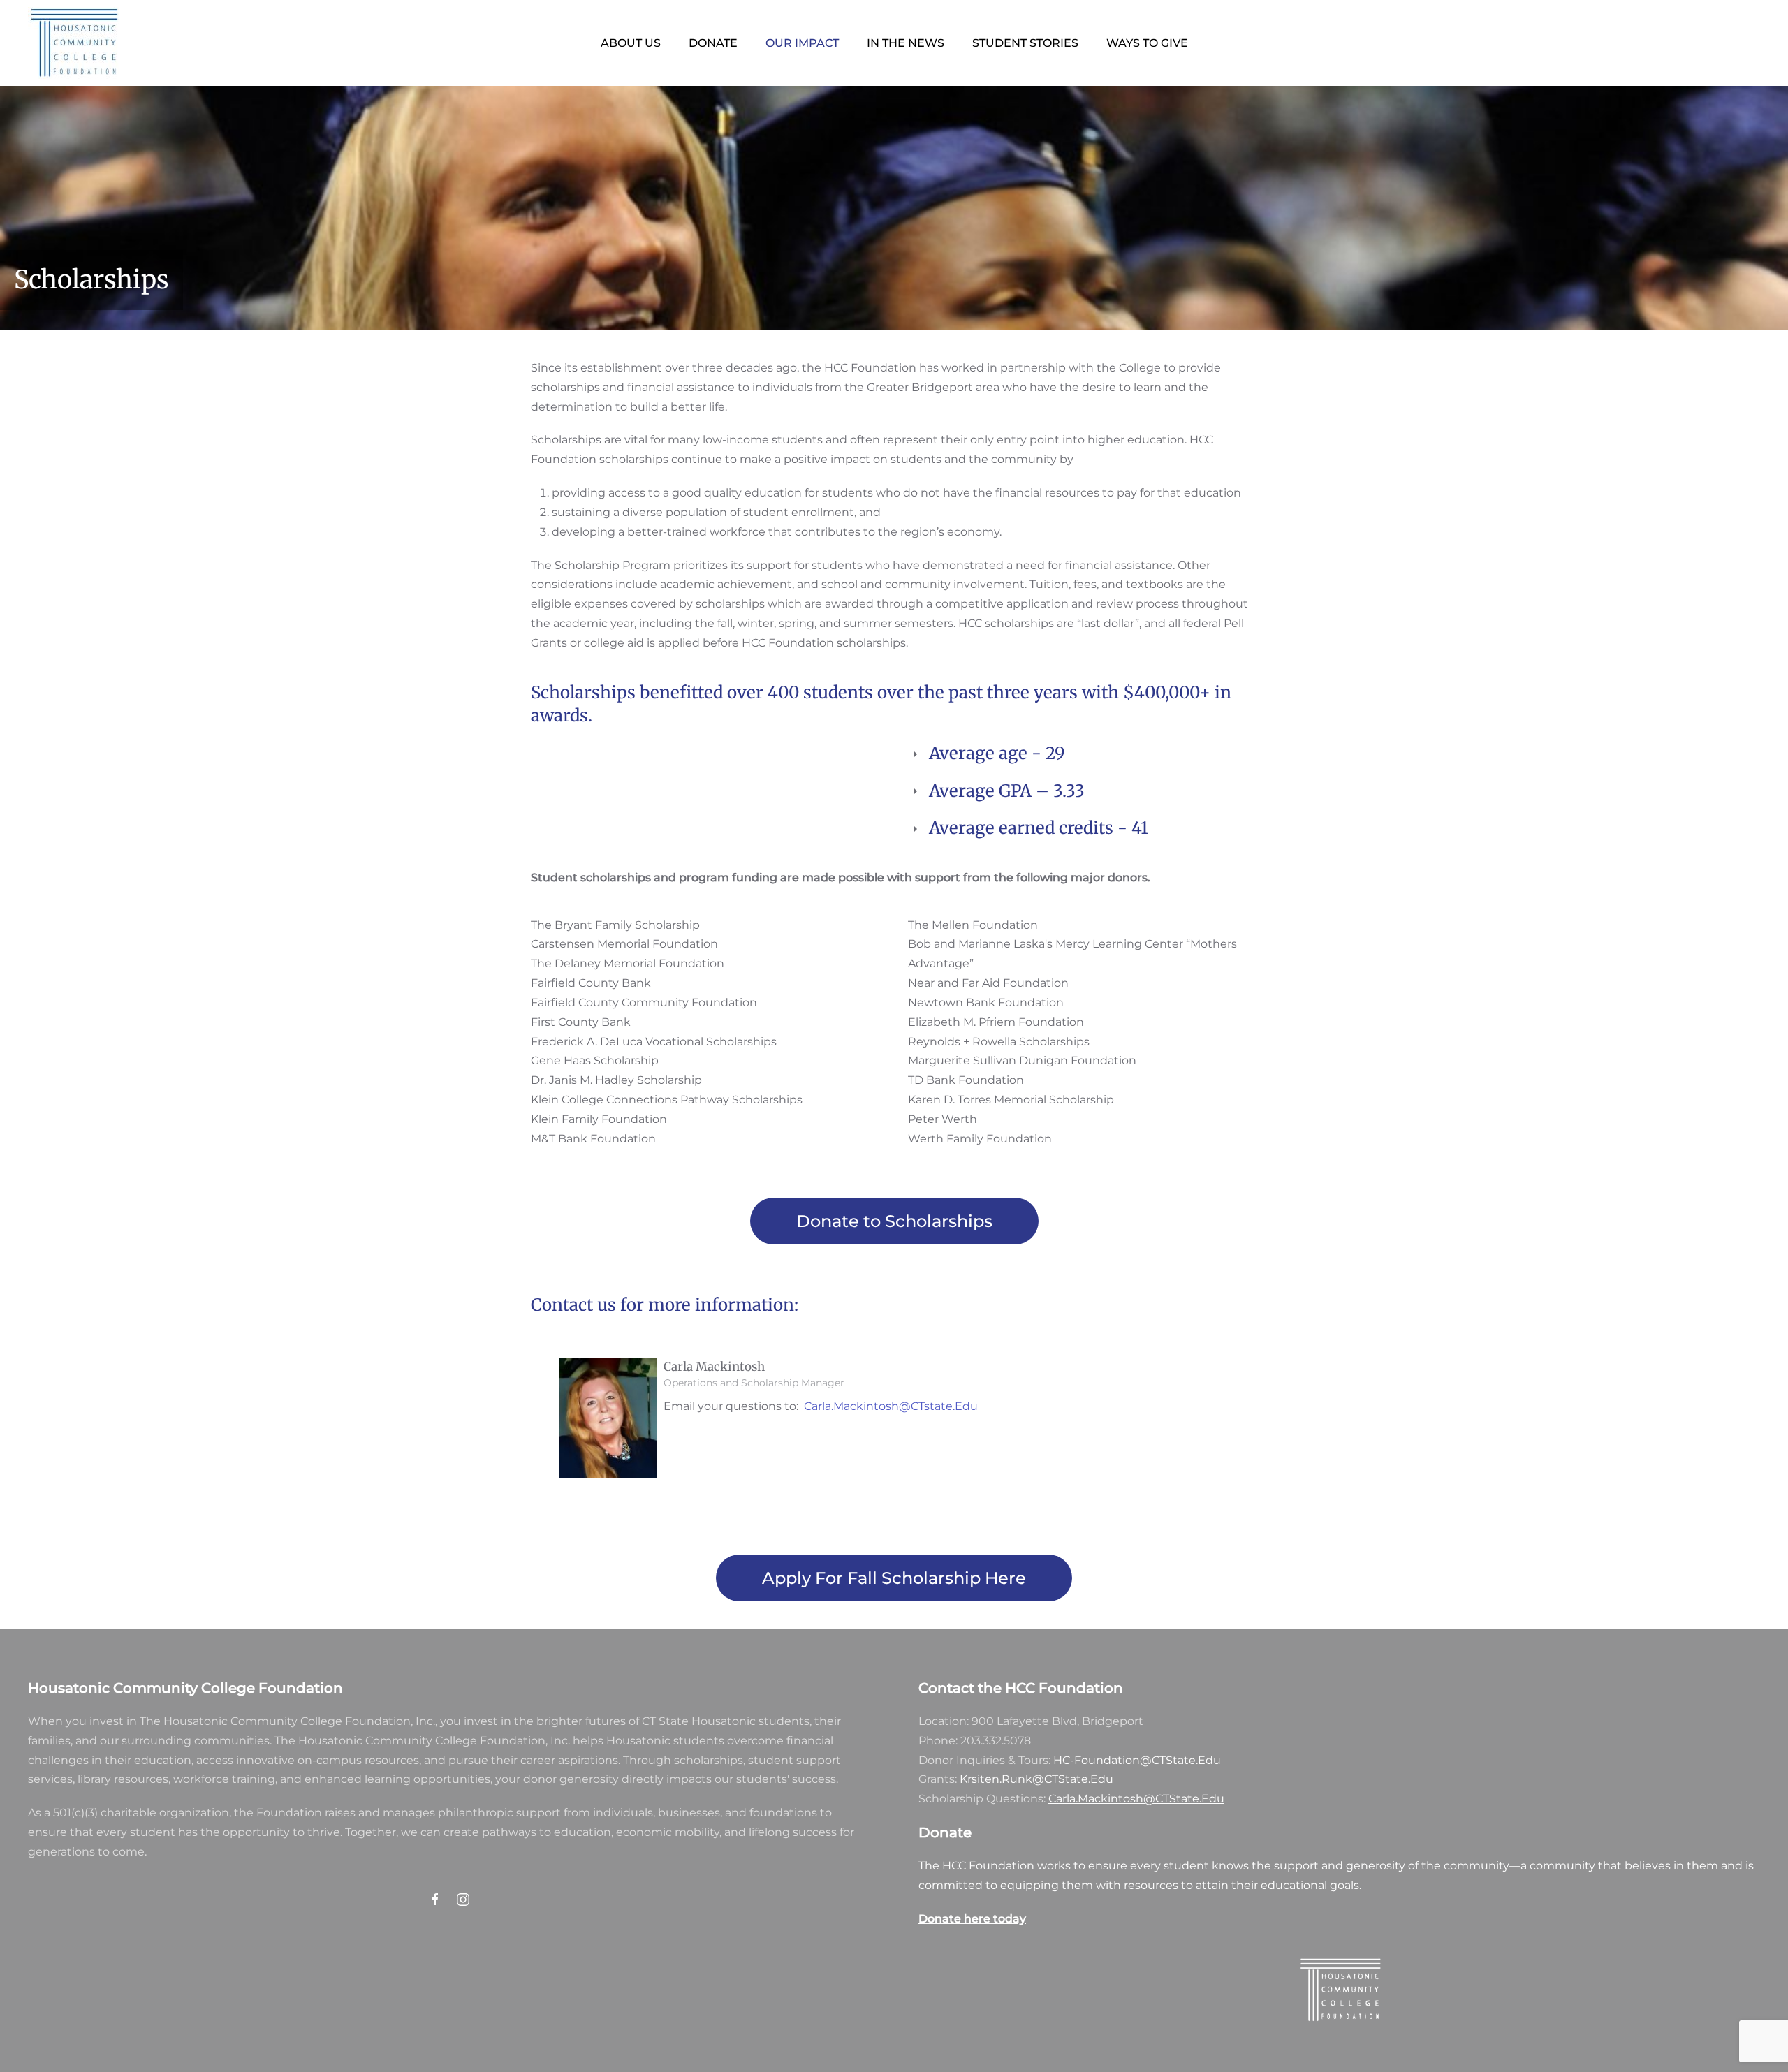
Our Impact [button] (802, 43)
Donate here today (972, 1919)
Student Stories (1025, 43)
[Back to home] (73, 43)
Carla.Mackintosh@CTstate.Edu (891, 1406)
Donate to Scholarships (894, 1221)
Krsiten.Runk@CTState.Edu (1036, 1779)
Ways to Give (1147, 43)
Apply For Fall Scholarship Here (894, 1578)
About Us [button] (631, 43)
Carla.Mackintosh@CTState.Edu (1136, 1799)
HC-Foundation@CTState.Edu (1137, 1760)
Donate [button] (713, 43)
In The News (906, 43)
